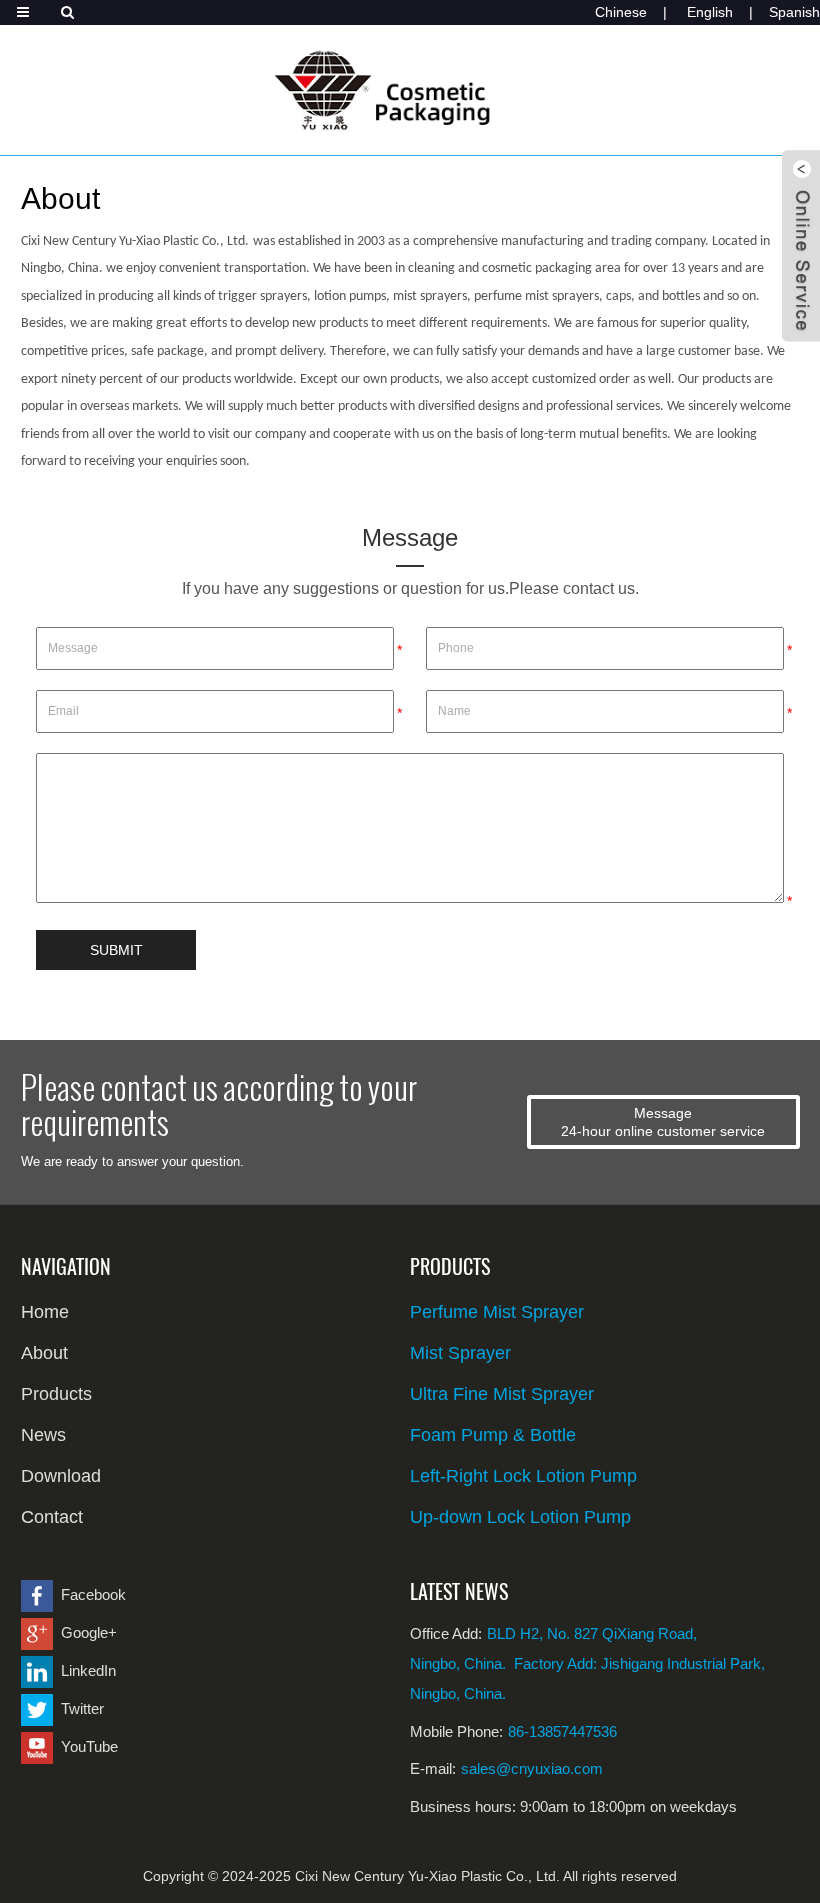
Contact (52, 1517)
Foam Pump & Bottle (493, 1435)
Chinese (621, 12)
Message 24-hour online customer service (663, 1122)
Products (56, 1394)
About (44, 1353)
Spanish (794, 12)
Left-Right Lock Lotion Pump (523, 1476)
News (43, 1435)
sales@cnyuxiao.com (532, 1768)
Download (61, 1476)
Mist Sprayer (460, 1353)
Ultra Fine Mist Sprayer (502, 1394)
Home (45, 1312)
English (710, 12)
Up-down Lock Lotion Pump (520, 1517)
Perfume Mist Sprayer (497, 1312)
